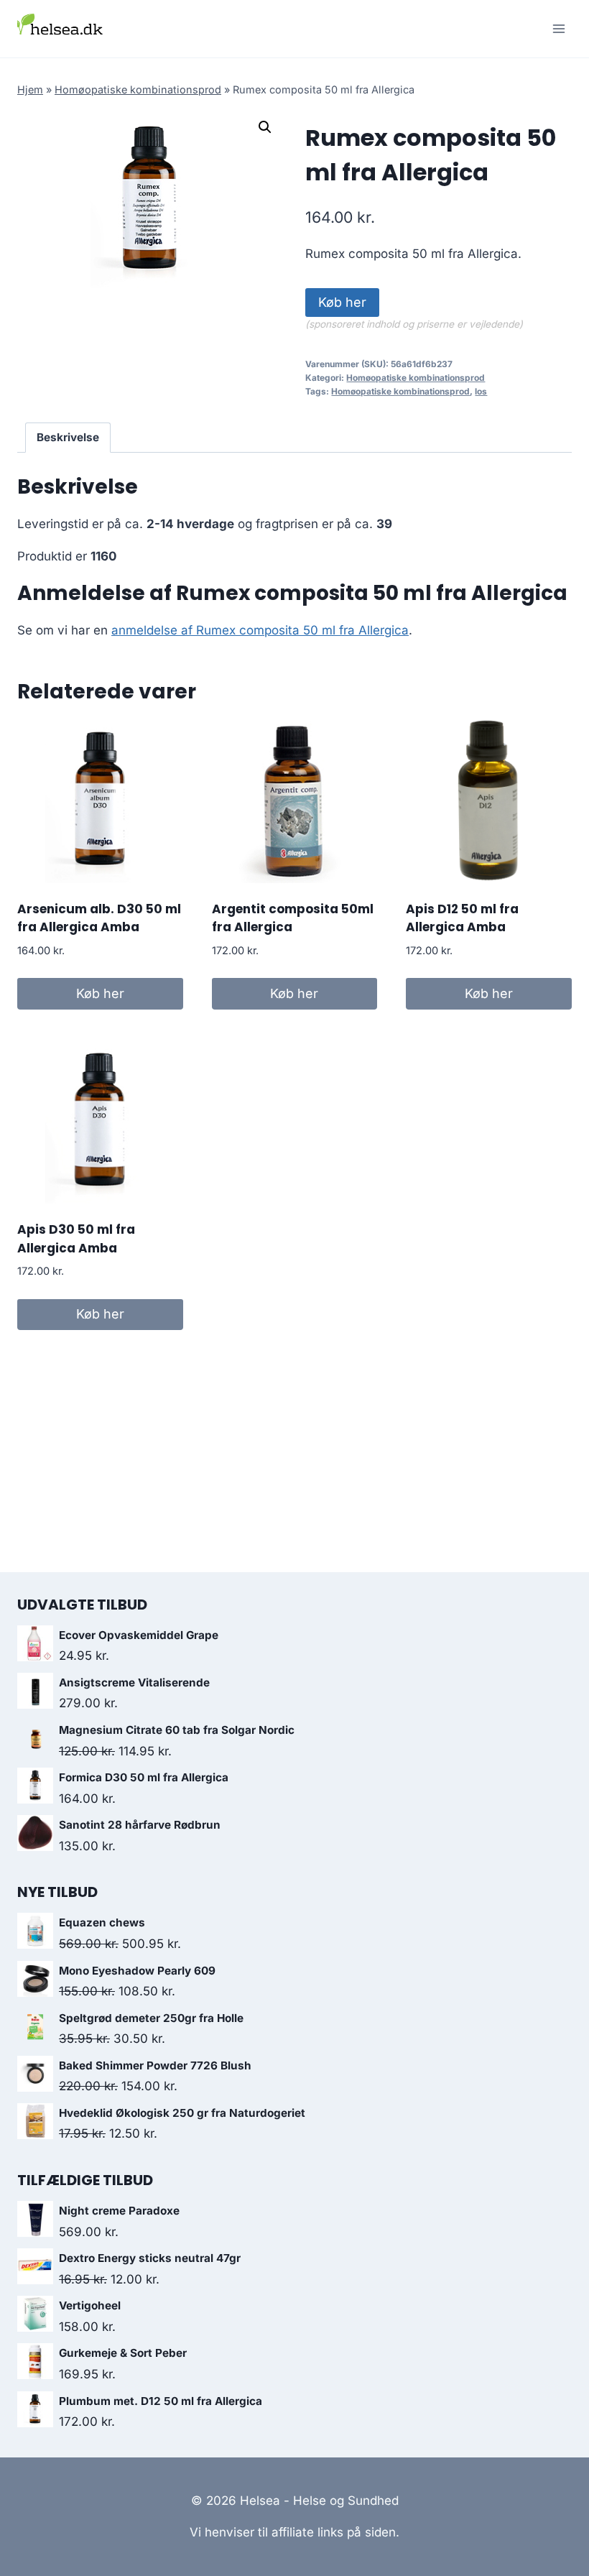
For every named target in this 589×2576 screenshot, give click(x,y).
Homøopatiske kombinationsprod (138, 89)
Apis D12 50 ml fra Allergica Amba (462, 918)
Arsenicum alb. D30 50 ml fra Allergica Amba (99, 918)
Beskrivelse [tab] (68, 437)
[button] (265, 127)
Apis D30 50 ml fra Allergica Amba (76, 1239)
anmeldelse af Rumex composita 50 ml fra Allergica (260, 630)
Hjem (30, 89)
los (481, 391)
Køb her (342, 302)
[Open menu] (558, 28)
